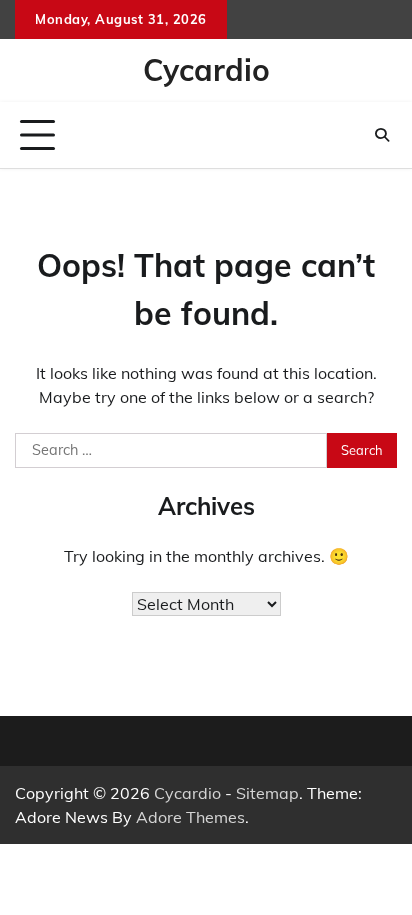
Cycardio (206, 70)
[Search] (382, 135)
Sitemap (267, 793)
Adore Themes (190, 817)
